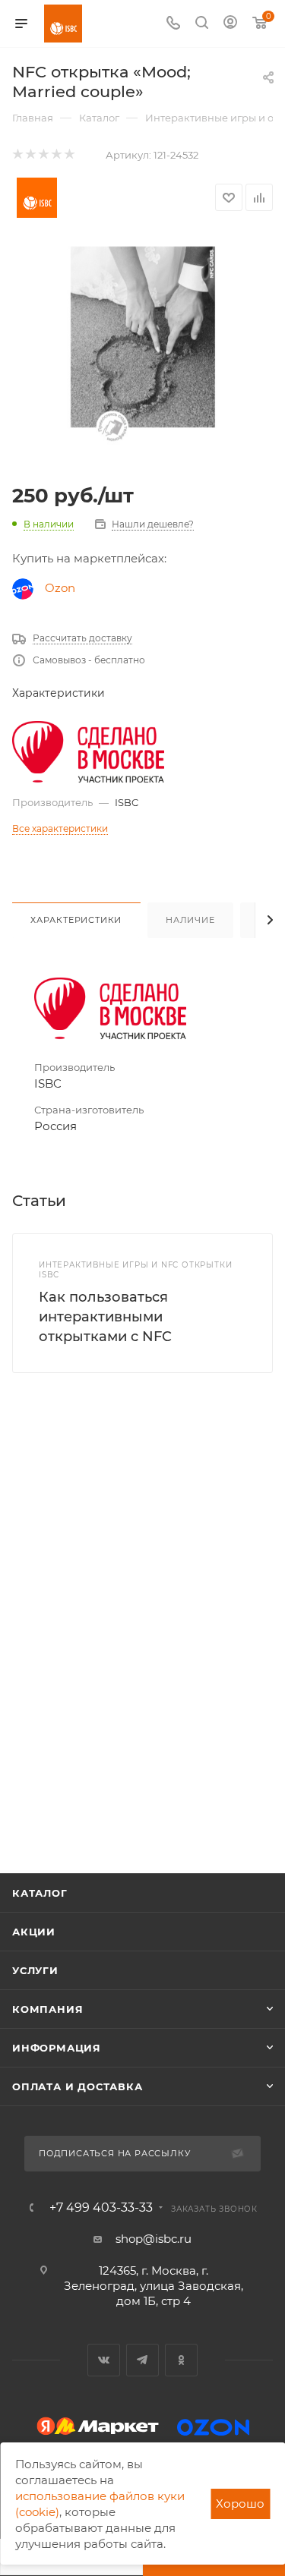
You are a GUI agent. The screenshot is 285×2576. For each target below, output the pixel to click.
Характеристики (76, 920)
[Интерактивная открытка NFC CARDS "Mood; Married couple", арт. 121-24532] (143, 355)
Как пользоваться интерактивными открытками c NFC (105, 1317)
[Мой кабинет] (230, 24)
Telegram (142, 2360)
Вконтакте (104, 2360)
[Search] (202, 24)
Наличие (190, 920)
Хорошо (240, 2504)
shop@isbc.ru (154, 2239)
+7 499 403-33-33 (101, 2208)
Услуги (35, 1970)
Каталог (40, 1893)
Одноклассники (181, 2360)
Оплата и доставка (78, 2086)
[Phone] (173, 24)
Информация (57, 2048)
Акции (34, 1932)
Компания (47, 2009)
